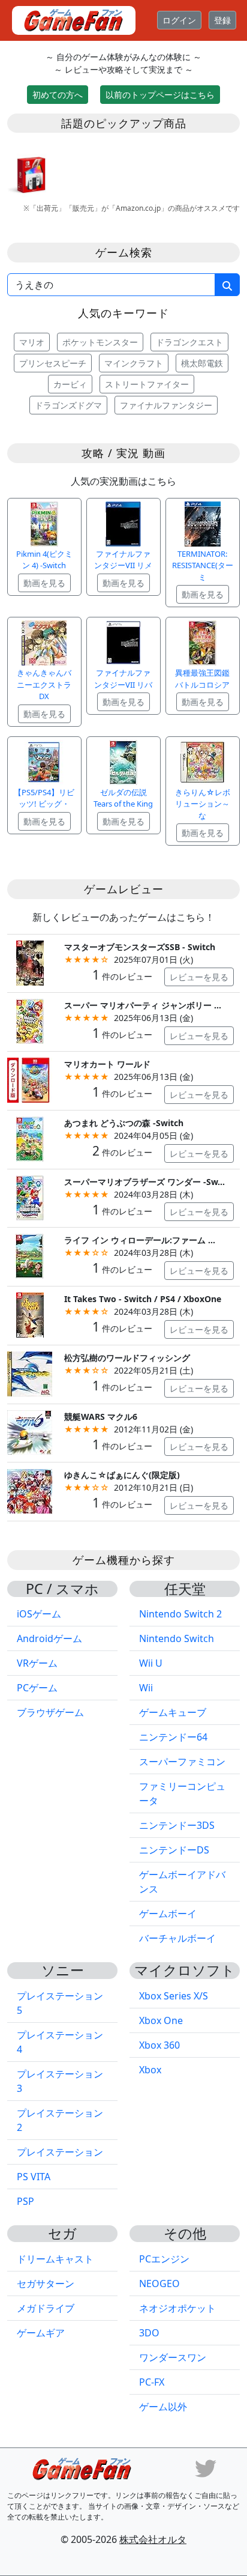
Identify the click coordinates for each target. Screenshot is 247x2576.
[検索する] (227, 285)
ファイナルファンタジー (166, 405)
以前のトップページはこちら (160, 95)
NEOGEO (159, 2284)
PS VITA (34, 2177)
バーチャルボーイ (177, 1938)
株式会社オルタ (153, 2539)
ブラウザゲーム (50, 1712)
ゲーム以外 (163, 2407)
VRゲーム (37, 1663)
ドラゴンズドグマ (68, 405)
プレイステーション (60, 2152)
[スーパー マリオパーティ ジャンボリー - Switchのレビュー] (30, 1021)
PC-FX (152, 2382)
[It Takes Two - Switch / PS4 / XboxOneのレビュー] (30, 1314)
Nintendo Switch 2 (180, 1614)
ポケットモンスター (100, 342)
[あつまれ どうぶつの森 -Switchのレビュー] (30, 1138)
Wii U (151, 1663)
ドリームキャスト (55, 2259)
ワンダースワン (173, 2357)
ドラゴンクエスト (189, 342)
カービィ (70, 384)
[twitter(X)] (206, 2468)
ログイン (179, 20)
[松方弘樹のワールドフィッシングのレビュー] (30, 1373)
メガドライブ (46, 2308)
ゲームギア (41, 2333)
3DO (149, 2333)
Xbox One (161, 2020)
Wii (146, 1688)
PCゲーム (37, 1688)
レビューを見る (199, 977)
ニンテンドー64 (173, 1737)
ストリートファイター (147, 384)
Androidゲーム (49, 1638)
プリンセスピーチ (53, 363)
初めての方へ (58, 95)
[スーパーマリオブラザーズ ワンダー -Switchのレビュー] (30, 1197)
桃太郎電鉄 (202, 363)
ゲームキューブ (173, 1712)
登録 (222, 20)
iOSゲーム (39, 1614)
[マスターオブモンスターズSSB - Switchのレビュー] (30, 962)
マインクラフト (134, 363)
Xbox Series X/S (174, 1996)
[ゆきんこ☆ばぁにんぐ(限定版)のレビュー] (30, 1490)
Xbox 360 (159, 2045)
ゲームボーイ (168, 1914)
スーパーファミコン (182, 1762)
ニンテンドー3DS (177, 1825)
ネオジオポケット (177, 2308)
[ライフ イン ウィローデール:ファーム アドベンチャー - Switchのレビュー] (30, 1256)
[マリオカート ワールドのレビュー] (30, 1079)
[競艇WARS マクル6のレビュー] (30, 1432)
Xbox (150, 2070)
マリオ (32, 342)
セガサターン (46, 2284)
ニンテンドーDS (174, 1850)
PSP (25, 2201)
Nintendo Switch (177, 1638)
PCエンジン (164, 2259)
